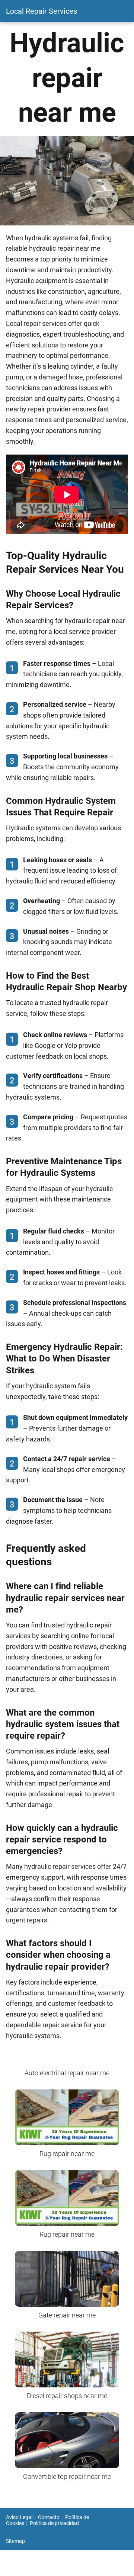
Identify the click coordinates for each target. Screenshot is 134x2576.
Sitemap (15, 2541)
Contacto (49, 2517)
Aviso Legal (19, 2517)
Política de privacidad (54, 2523)
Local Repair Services (42, 11)
